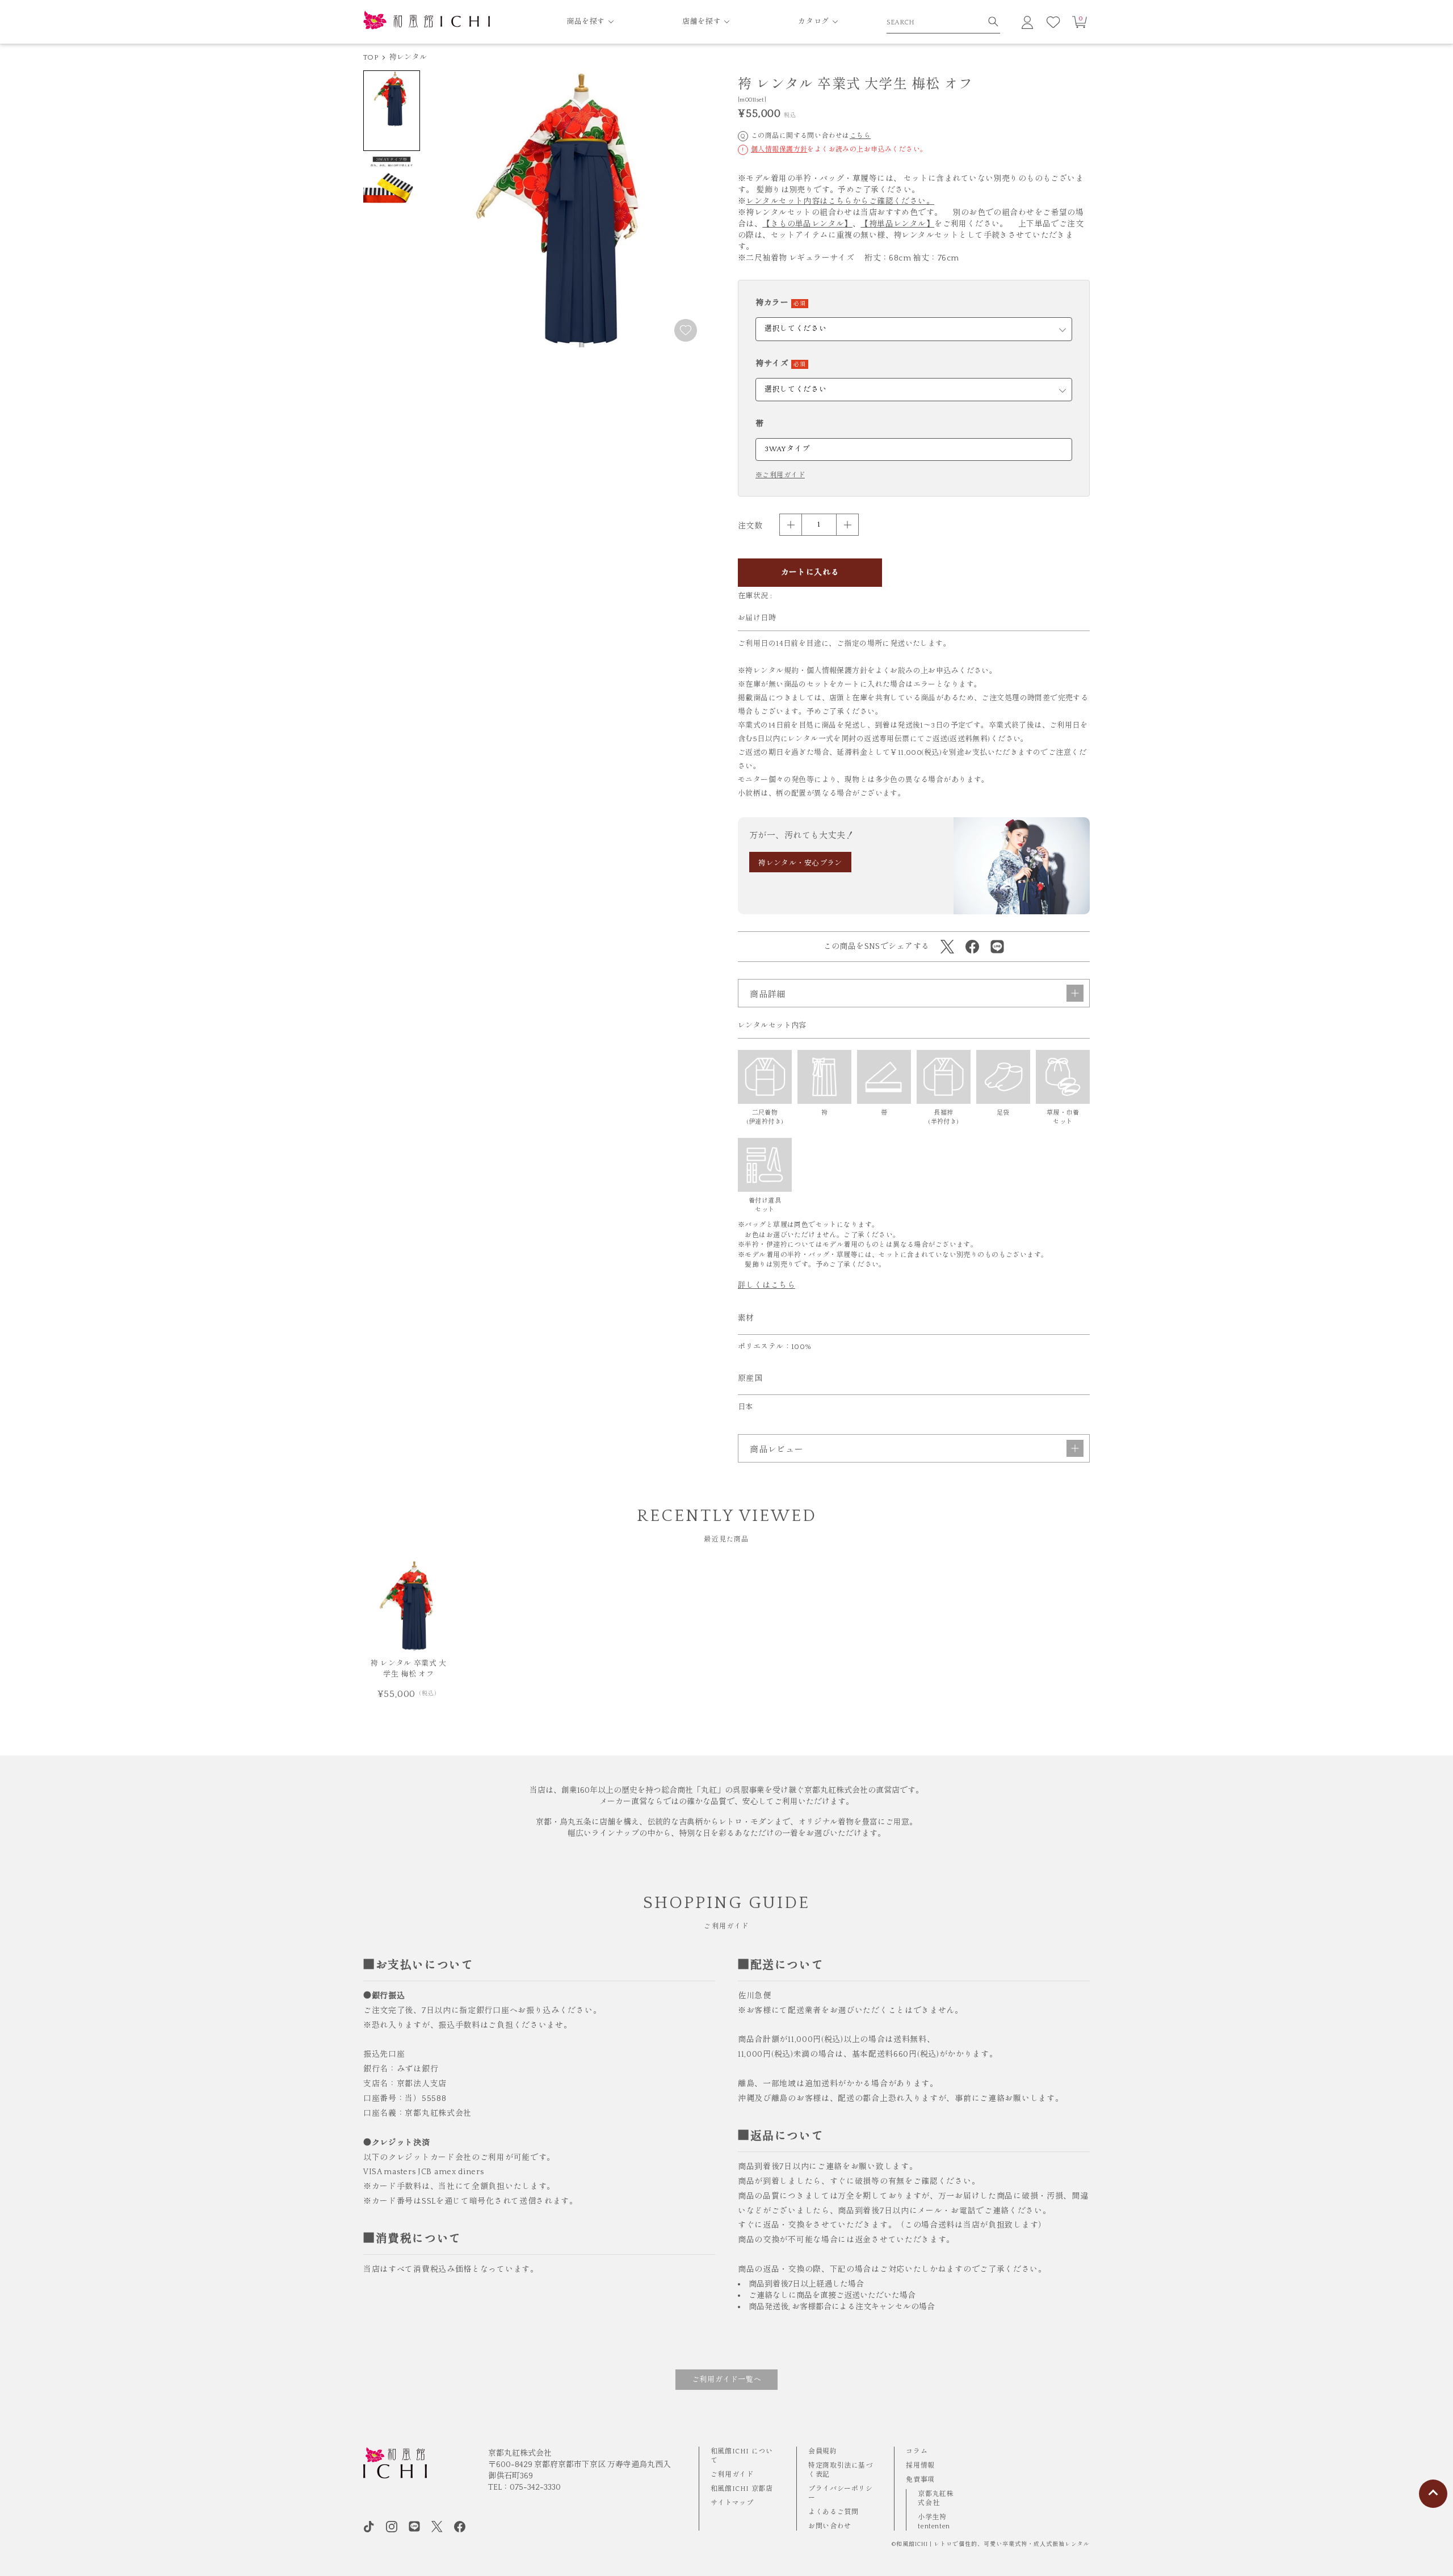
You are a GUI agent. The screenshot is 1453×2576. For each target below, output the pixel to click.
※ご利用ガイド (780, 476)
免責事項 (920, 2480)
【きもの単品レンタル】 (807, 224)
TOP (371, 57)
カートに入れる (810, 573)
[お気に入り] (1053, 22)
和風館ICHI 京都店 (742, 2489)
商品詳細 (768, 995)
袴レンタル (408, 57)
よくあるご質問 (833, 2512)
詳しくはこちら (767, 1285)
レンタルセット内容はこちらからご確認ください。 (840, 201)
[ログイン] (1027, 22)
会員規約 (822, 2451)
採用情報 (920, 2466)
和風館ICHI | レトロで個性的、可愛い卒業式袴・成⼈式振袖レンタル (993, 2545)
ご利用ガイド (732, 2475)
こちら (860, 136)
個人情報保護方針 (779, 150)
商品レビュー (777, 1450)
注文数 (750, 526)
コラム (917, 2451)
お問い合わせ (830, 2526)
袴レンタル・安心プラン (800, 863)
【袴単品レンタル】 (897, 224)
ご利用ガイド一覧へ (727, 2380)
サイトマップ (732, 2503)
